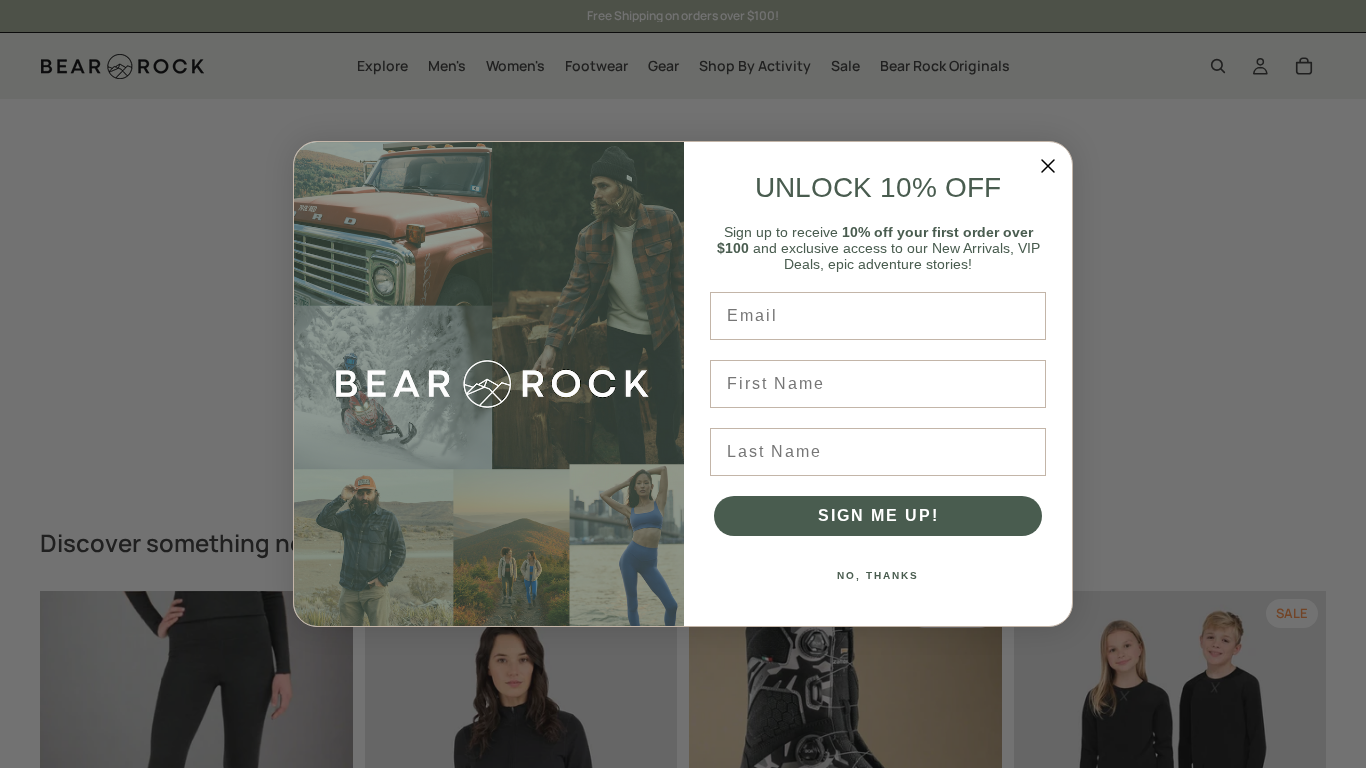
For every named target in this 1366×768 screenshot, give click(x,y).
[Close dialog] (1048, 166)
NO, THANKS (878, 575)
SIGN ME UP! (878, 515)
